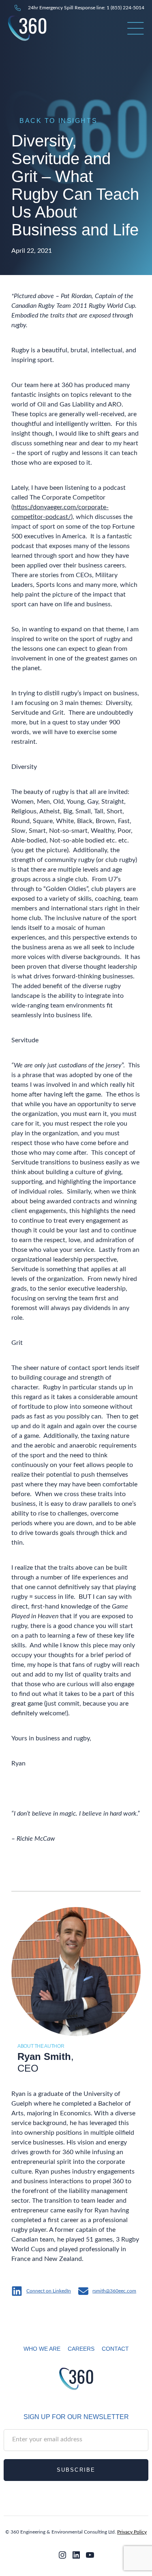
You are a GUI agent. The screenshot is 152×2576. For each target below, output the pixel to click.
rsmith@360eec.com (114, 2291)
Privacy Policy (132, 2532)
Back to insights (58, 121)
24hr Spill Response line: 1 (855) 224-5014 (86, 8)
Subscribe (76, 2470)
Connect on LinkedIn (49, 2291)
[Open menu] (136, 28)
